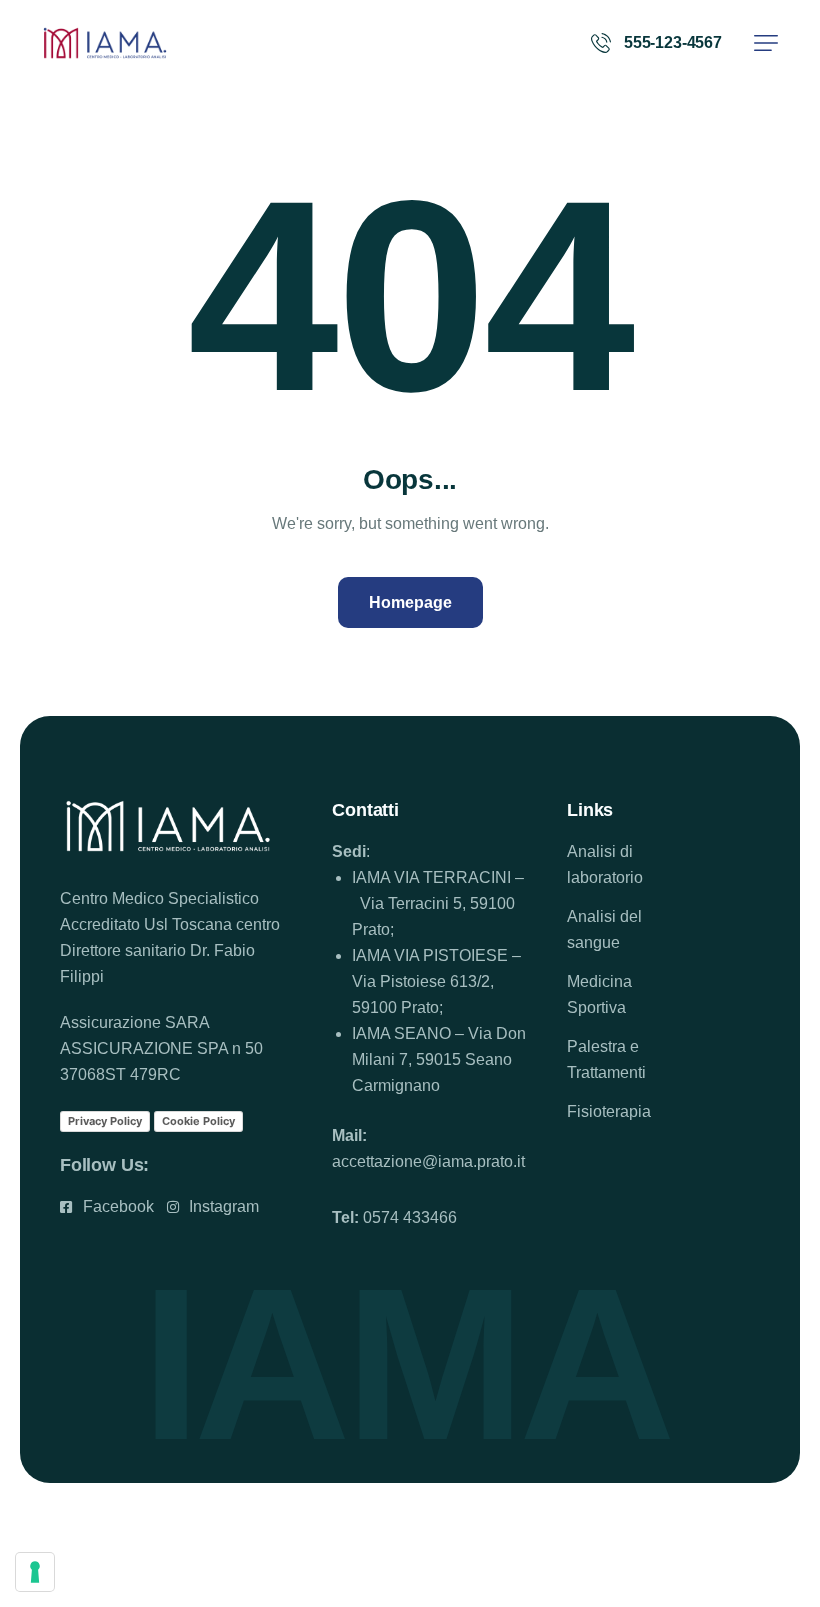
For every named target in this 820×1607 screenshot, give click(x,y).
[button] (766, 43)
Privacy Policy (105, 1121)
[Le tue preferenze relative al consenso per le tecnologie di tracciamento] (35, 1572)
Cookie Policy (198, 1121)
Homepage (410, 602)
